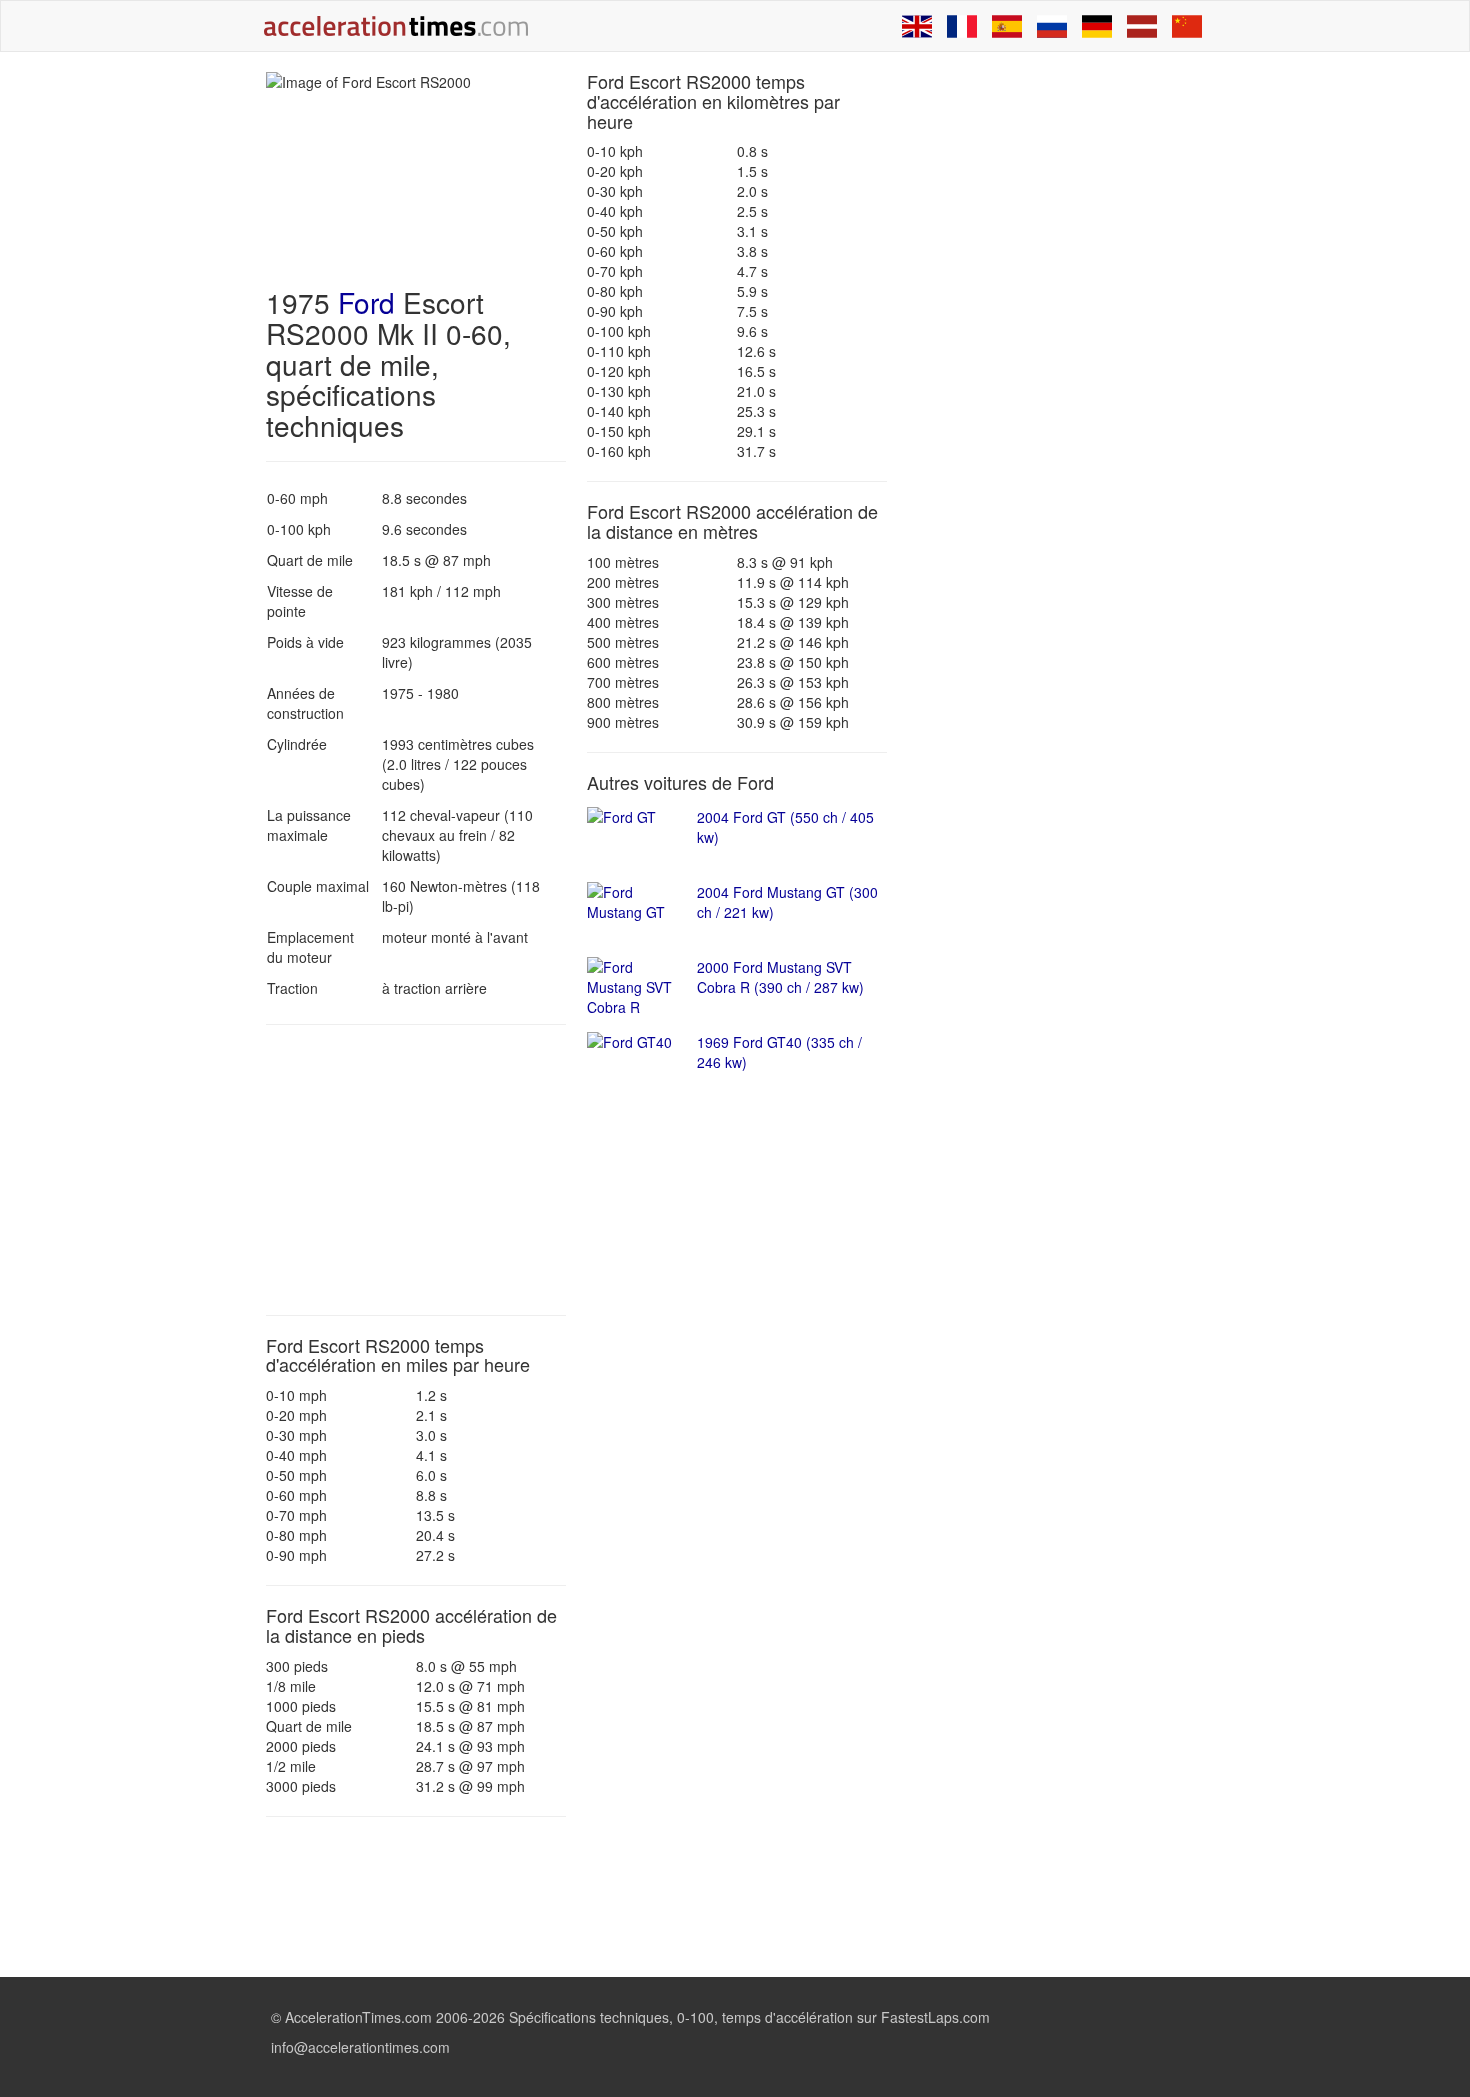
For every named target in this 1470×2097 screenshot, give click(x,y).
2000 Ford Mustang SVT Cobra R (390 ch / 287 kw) (780, 977)
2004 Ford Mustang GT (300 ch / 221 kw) (787, 902)
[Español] (1007, 26)
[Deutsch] (1097, 26)
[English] (917, 26)
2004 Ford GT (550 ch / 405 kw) (785, 827)
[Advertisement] (416, 1170)
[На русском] (1052, 26)
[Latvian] (1142, 26)
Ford (366, 302)
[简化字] (1187, 26)
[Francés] (962, 26)
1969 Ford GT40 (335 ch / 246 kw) (779, 1052)
